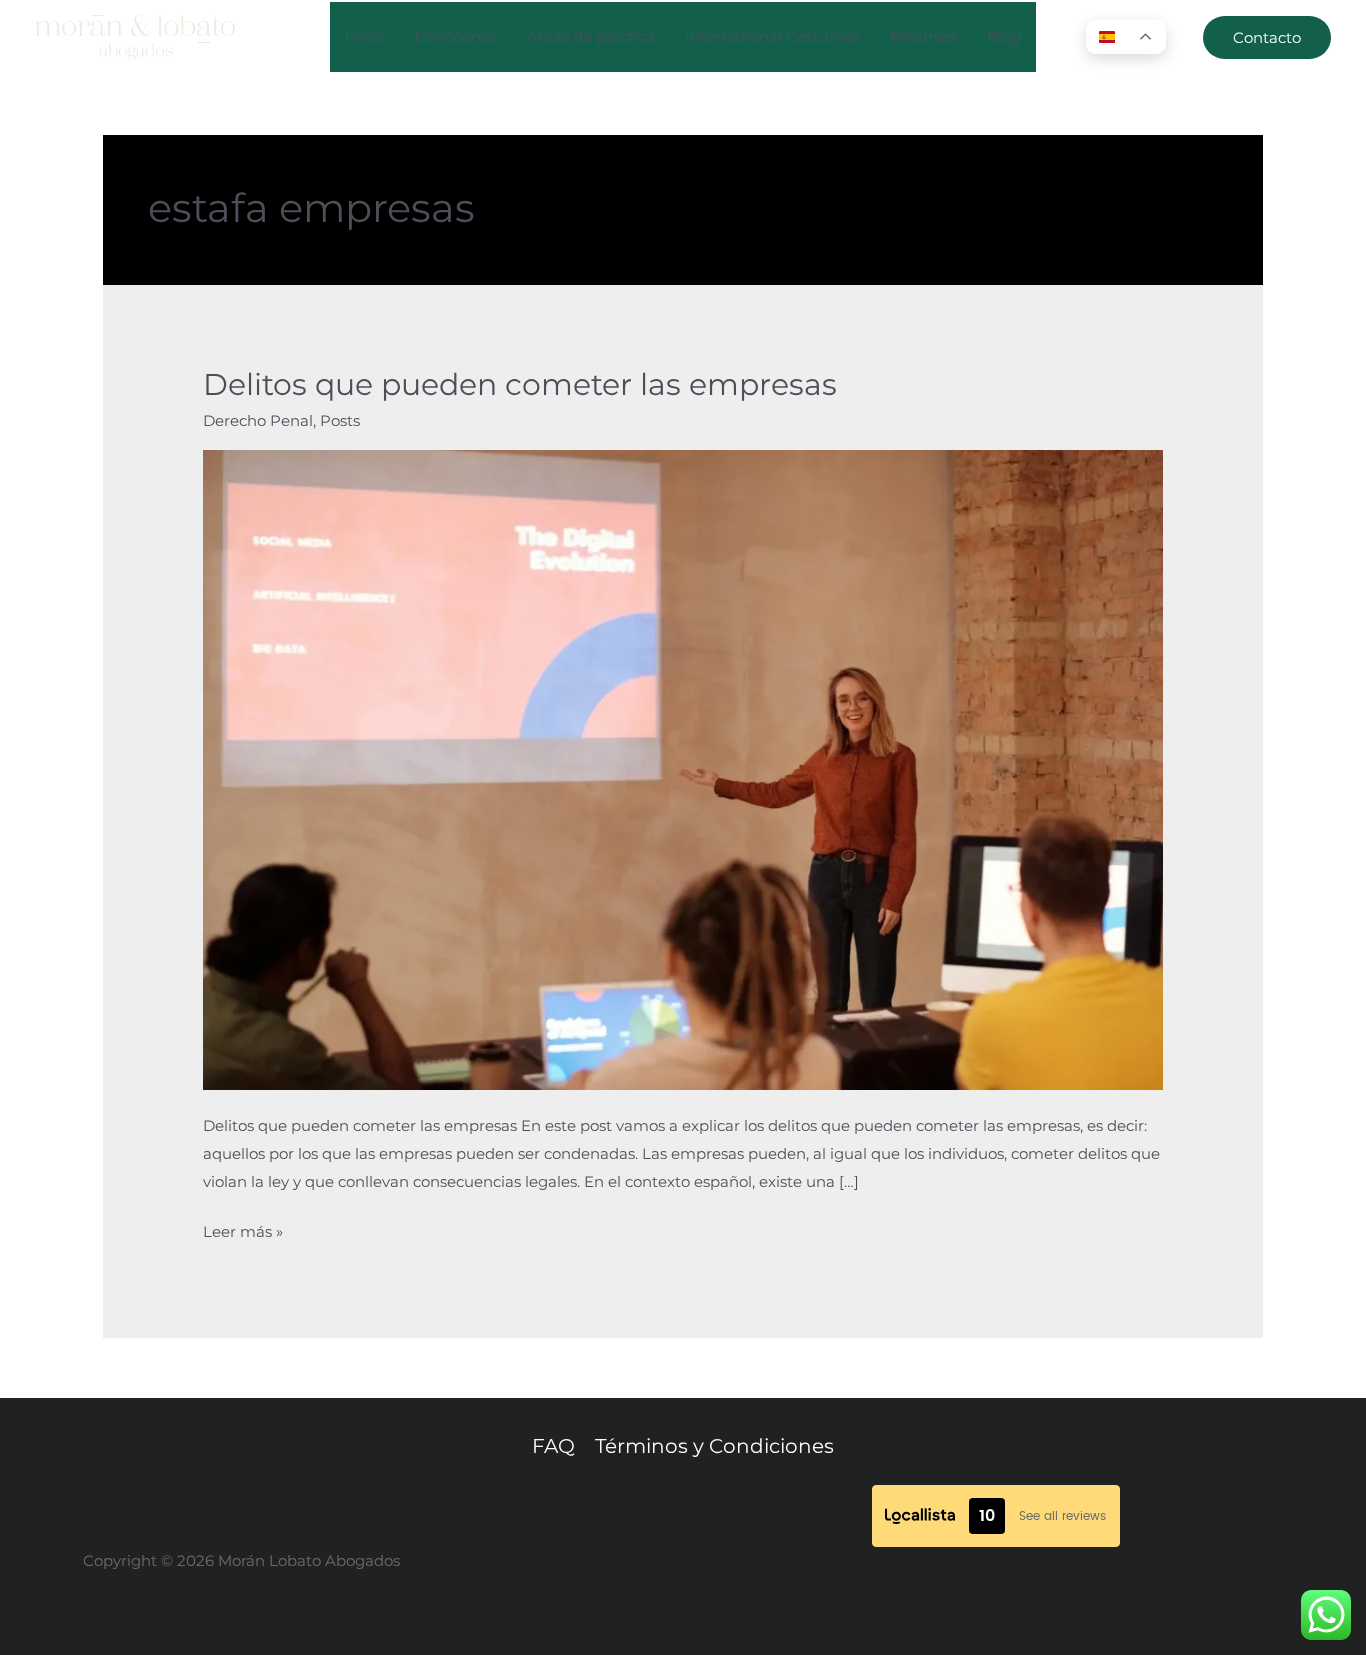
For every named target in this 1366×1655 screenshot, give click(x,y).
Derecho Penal (258, 420)
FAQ (553, 1446)
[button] (1267, 37)
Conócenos (456, 36)
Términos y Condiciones (714, 1446)
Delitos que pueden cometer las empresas (520, 384)
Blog (1004, 36)
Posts (340, 420)
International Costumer (772, 36)
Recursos (923, 36)
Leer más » (243, 1229)
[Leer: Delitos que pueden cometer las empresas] (683, 768)
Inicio (365, 36)
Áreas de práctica (591, 36)
